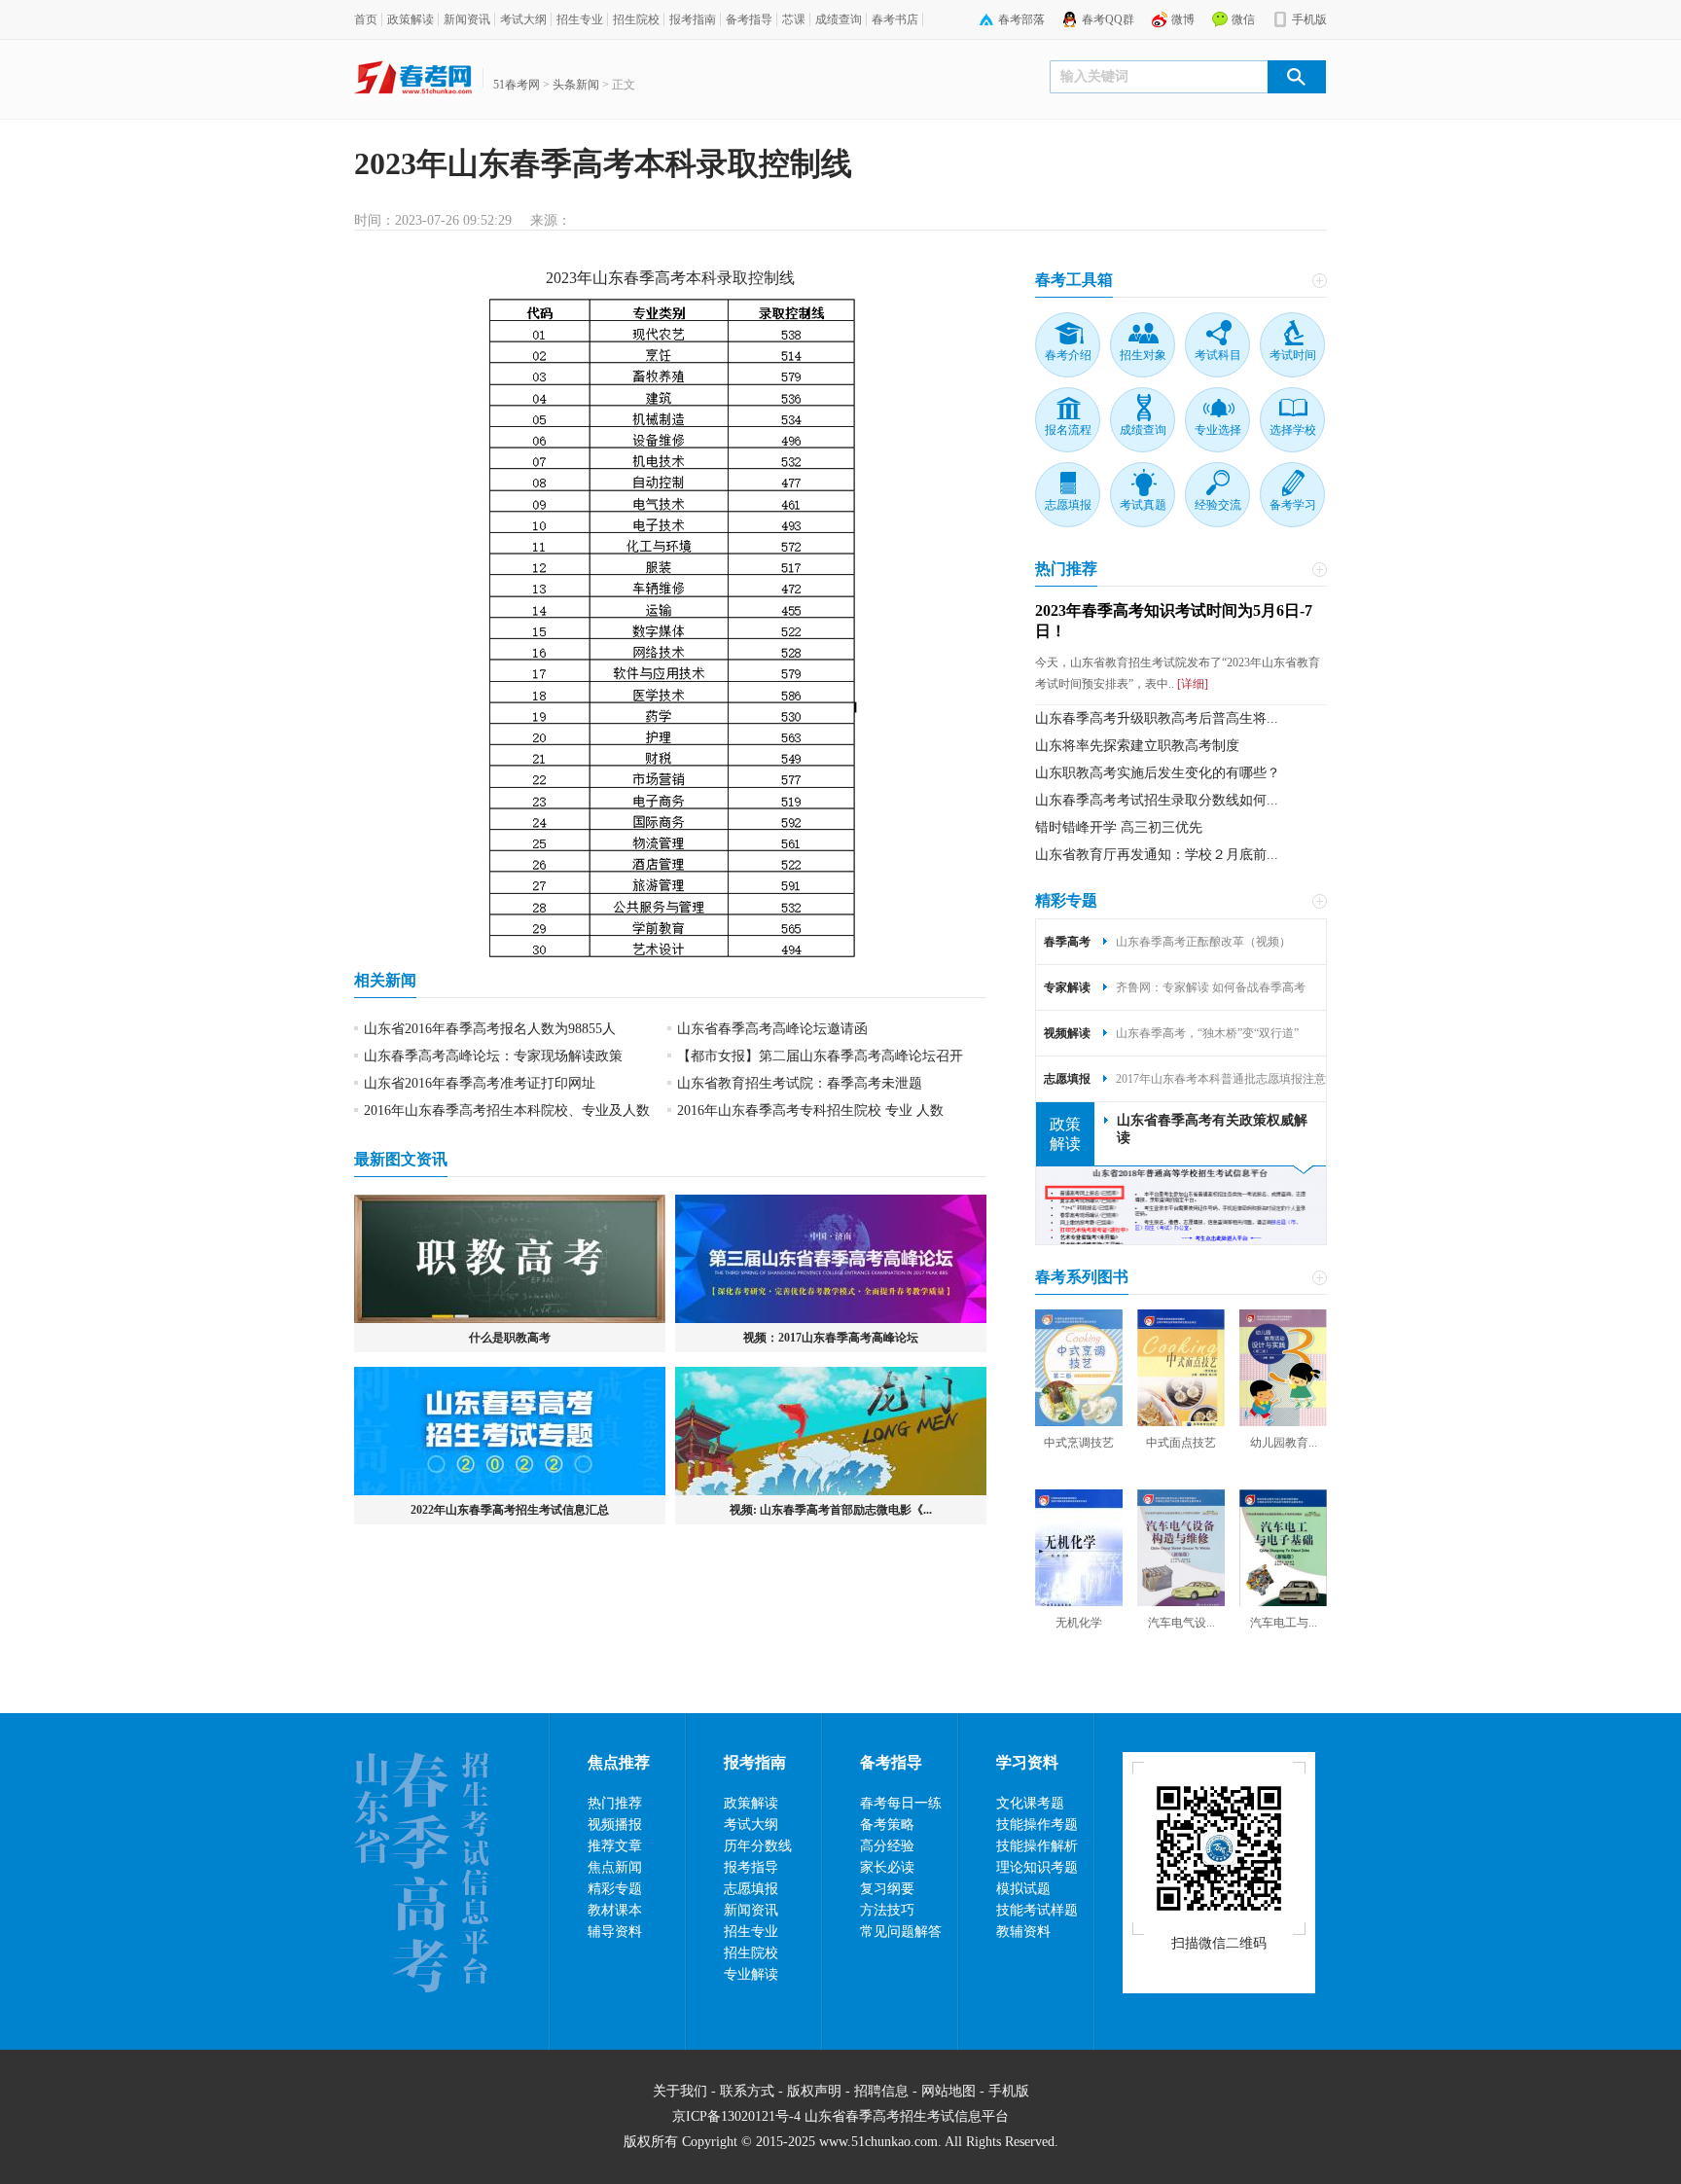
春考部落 (1021, 19)
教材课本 (615, 1910)
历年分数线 (758, 1846)
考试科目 (1218, 355)
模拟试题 (1023, 1889)
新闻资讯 (467, 19)
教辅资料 (1023, 1932)
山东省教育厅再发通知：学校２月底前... (1157, 855)
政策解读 (411, 19)
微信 (1243, 19)
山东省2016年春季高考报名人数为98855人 (490, 1029)
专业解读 (751, 1974)
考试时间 (1293, 355)
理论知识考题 (1037, 1867)
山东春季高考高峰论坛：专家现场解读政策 (493, 1056)
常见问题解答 (901, 1932)
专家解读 (1067, 987)
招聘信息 (881, 2091)
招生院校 (636, 19)
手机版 (1309, 19)
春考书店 (895, 19)
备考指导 (749, 19)
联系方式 (747, 2091)
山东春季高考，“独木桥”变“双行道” (1207, 1033)
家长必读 (887, 1867)
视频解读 (1067, 1033)
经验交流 (1218, 505)
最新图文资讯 (401, 1159)
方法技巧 (887, 1910)
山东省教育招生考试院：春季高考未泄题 (800, 1083)
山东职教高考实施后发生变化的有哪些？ (1158, 773)
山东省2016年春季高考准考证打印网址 (480, 1083)
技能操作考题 (1037, 1825)
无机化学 (1079, 1623)
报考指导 (751, 1867)
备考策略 (887, 1825)
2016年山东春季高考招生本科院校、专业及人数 (507, 1110)
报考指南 (693, 19)
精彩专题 (1066, 900)
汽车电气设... (1181, 1623)
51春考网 (517, 85)
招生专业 (580, 19)
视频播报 (615, 1825)
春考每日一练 (901, 1803)
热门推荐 (1066, 569)
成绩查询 (839, 19)
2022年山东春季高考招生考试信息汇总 (510, 1510)
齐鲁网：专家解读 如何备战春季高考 (1211, 987)
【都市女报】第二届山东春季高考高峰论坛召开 (820, 1056)
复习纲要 (887, 1889)
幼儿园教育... (1284, 1443)
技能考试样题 (1037, 1910)
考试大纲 (523, 19)
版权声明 (814, 2091)
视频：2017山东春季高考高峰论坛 (831, 1338)
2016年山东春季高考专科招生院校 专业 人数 (810, 1110)
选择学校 (1293, 430)
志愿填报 (1068, 505)
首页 (366, 19)
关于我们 (680, 2091)
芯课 (794, 19)
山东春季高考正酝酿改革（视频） (1203, 942)
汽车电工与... (1284, 1623)
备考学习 (1293, 505)
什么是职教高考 (510, 1338)
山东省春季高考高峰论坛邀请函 (772, 1029)
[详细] (1191, 684)
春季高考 (655, 278)
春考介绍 (1068, 355)
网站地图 (948, 2091)
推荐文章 (615, 1846)
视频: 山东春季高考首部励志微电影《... (831, 1510)
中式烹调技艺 (1079, 1443)
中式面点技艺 (1181, 1443)
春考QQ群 (1108, 19)
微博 (1183, 19)
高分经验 (887, 1846)
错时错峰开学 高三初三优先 (1119, 827)
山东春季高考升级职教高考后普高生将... (1157, 718)
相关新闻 (385, 980)
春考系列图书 (1082, 1277)
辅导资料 (615, 1932)
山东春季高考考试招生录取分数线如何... (1157, 800)
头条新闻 (576, 85)
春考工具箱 (1074, 280)
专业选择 (1218, 430)
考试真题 (1143, 505)
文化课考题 (1030, 1803)
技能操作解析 (1037, 1846)
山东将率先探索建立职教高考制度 (1137, 746)
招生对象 (1143, 355)
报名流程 (1068, 430)
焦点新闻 (615, 1867)
